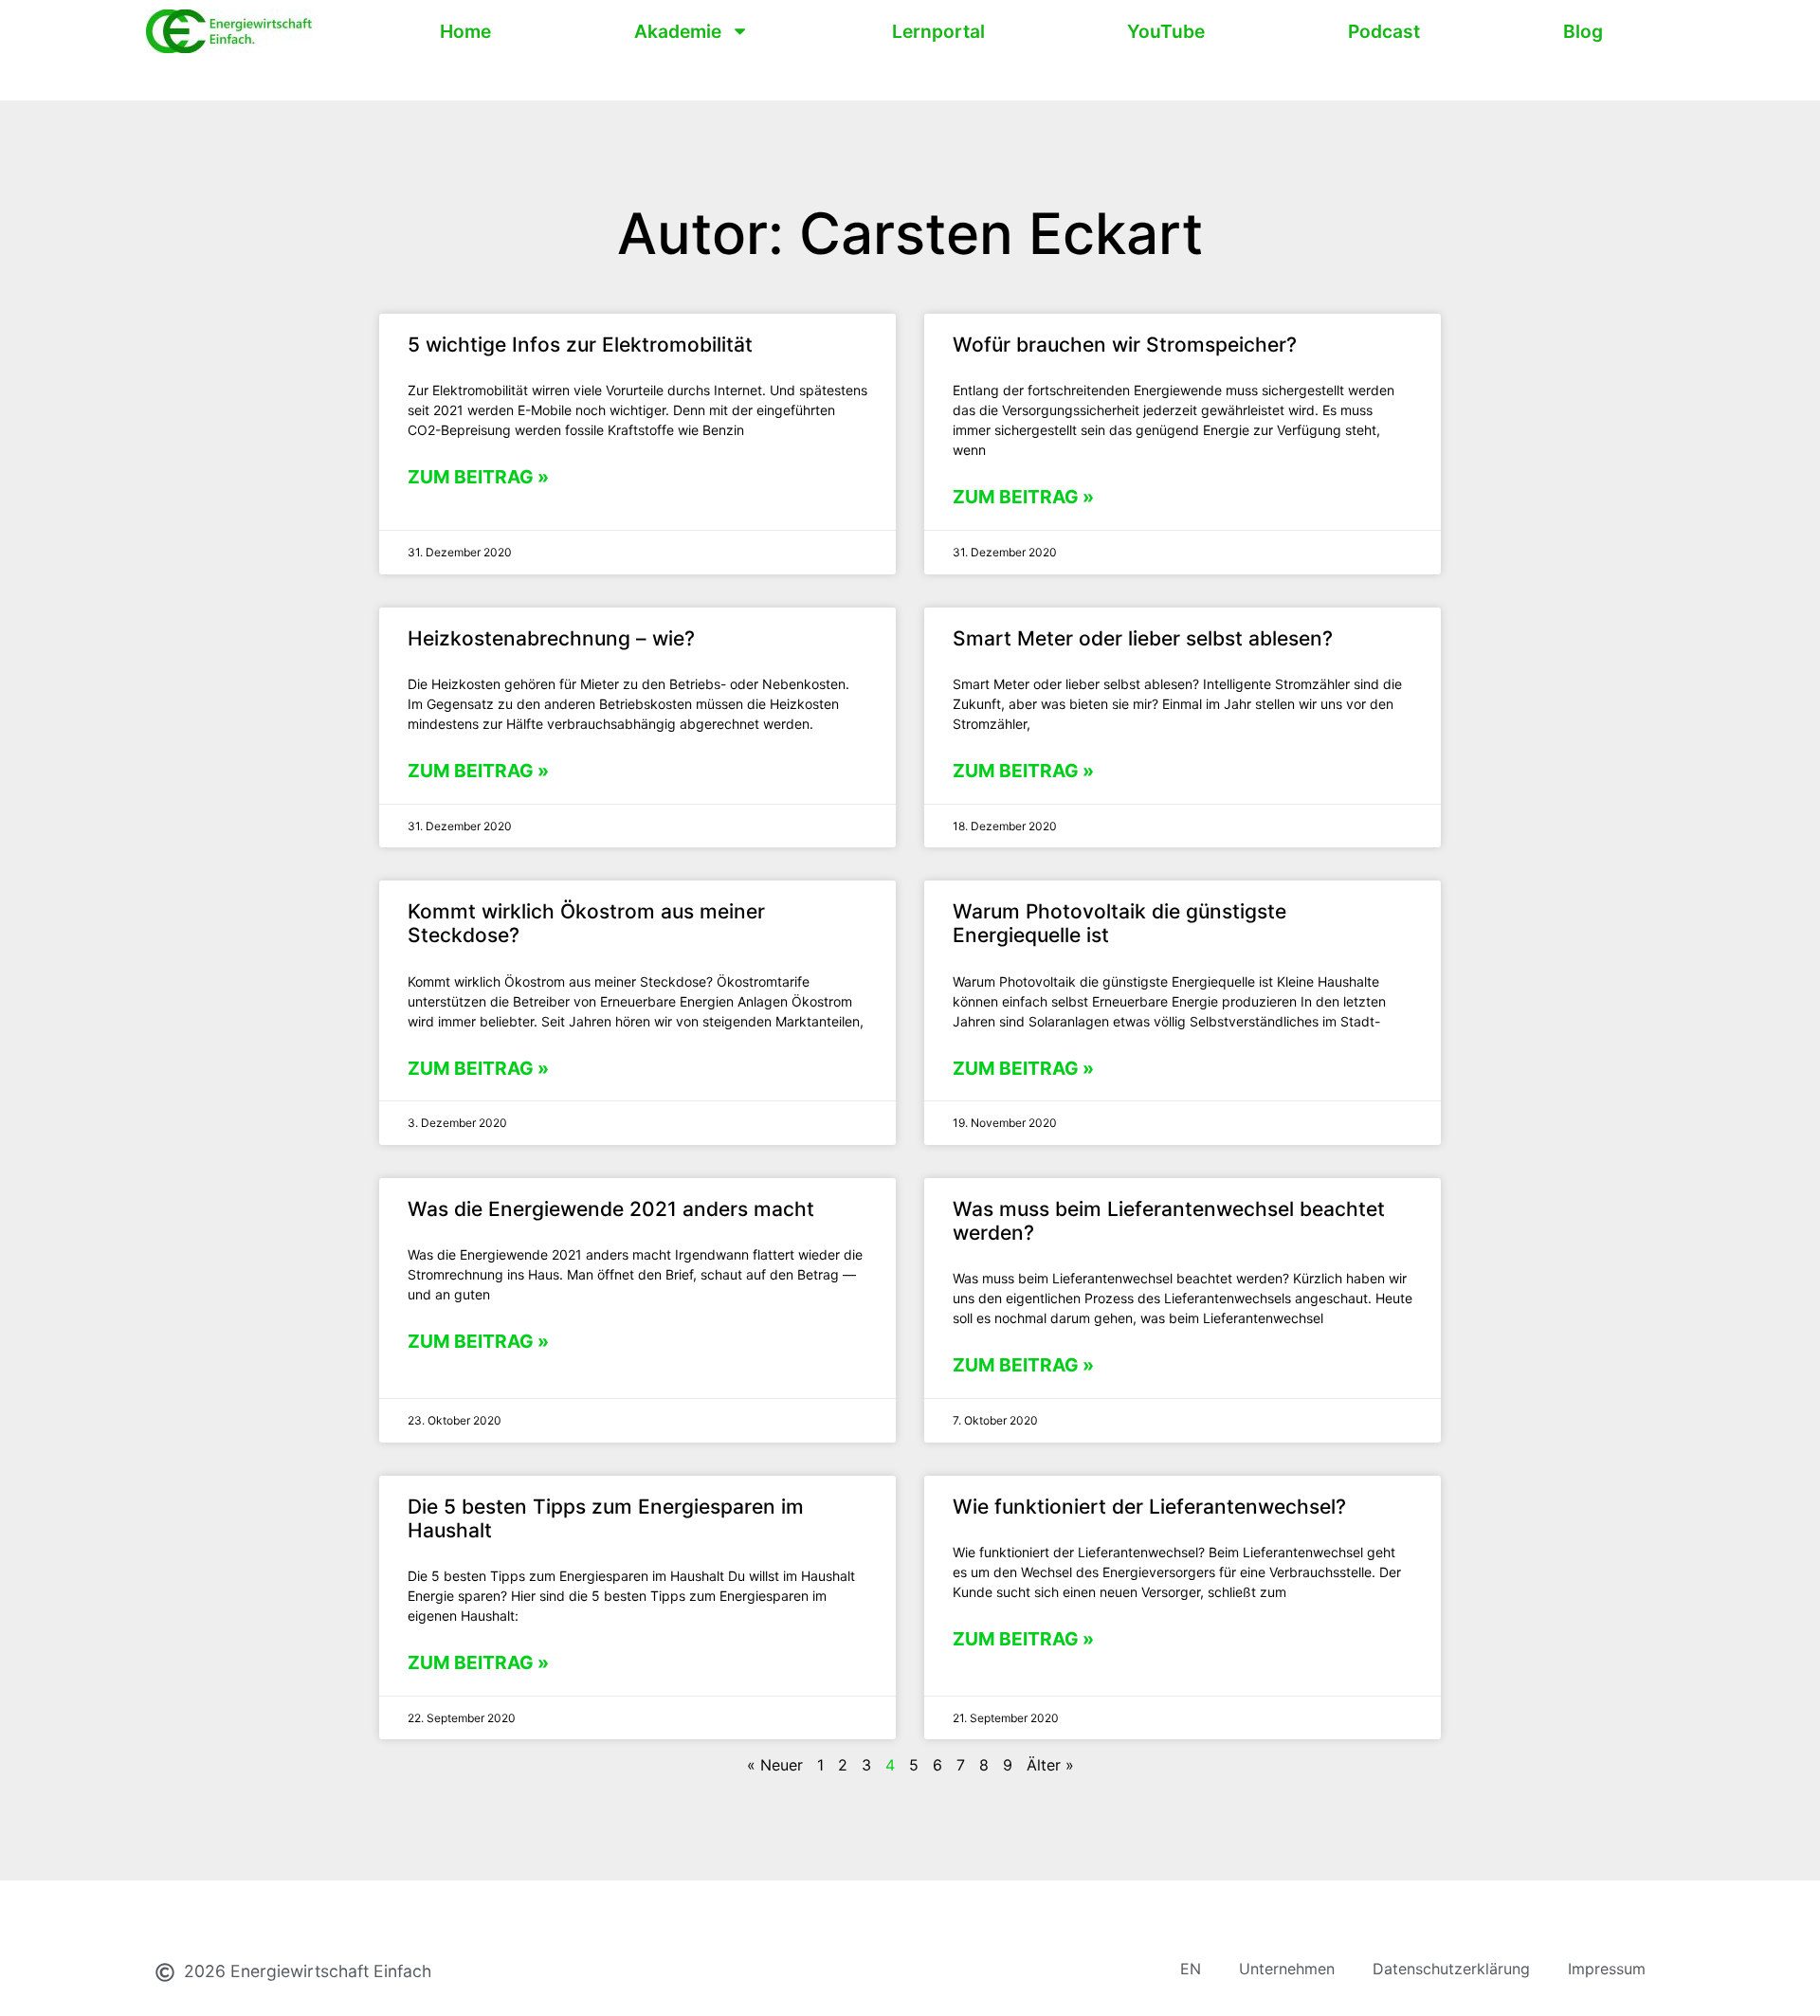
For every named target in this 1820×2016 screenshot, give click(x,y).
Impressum (1607, 1969)
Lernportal (938, 31)
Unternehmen (1287, 1969)
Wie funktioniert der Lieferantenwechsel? (1149, 1507)
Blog (1583, 31)
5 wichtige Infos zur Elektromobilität (580, 345)
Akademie (678, 31)
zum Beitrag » (478, 477)
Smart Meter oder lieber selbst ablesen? (1143, 638)
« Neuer (775, 1765)
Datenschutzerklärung (1451, 1969)
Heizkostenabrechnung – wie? (551, 638)
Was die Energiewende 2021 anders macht (611, 1209)
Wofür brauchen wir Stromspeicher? (1125, 345)
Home (465, 31)
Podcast (1384, 31)
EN (1191, 1969)
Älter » (1050, 1765)
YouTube (1166, 31)
